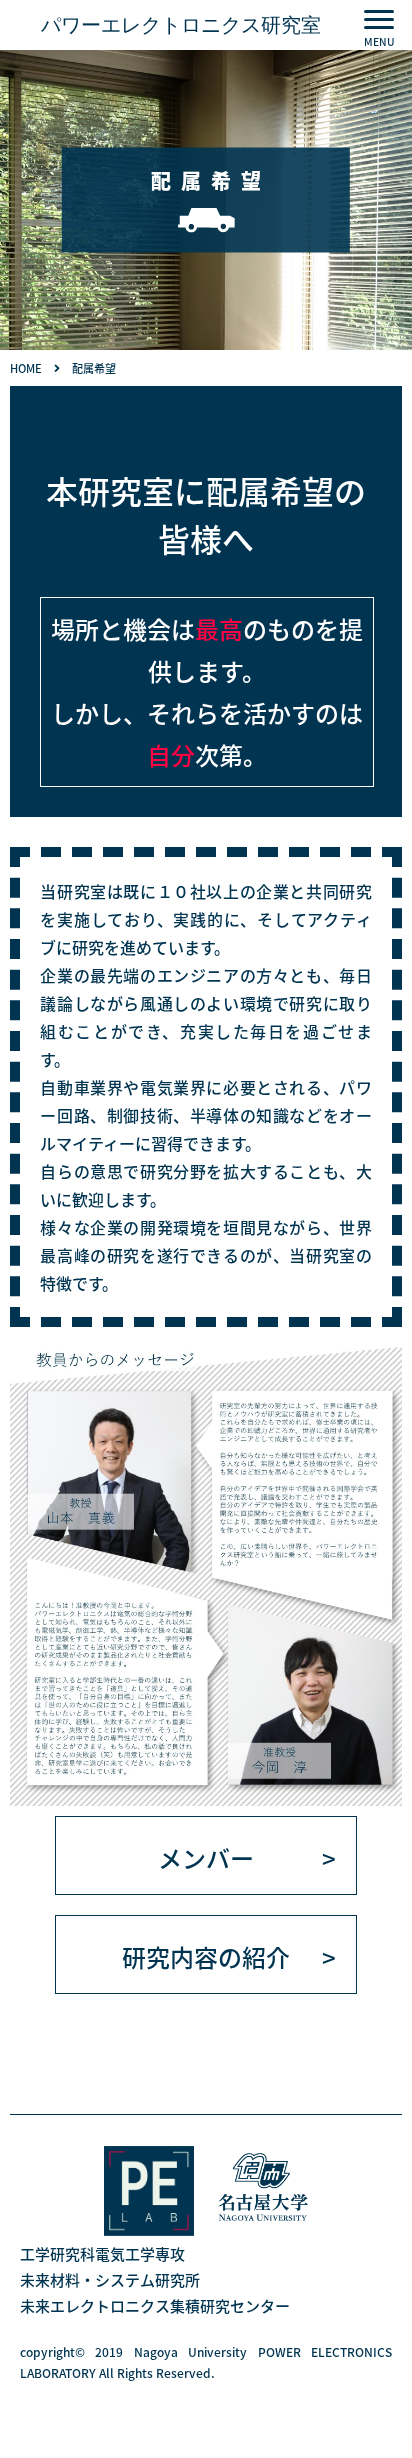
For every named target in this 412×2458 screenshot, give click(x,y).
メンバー (206, 1857)
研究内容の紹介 (206, 1956)
